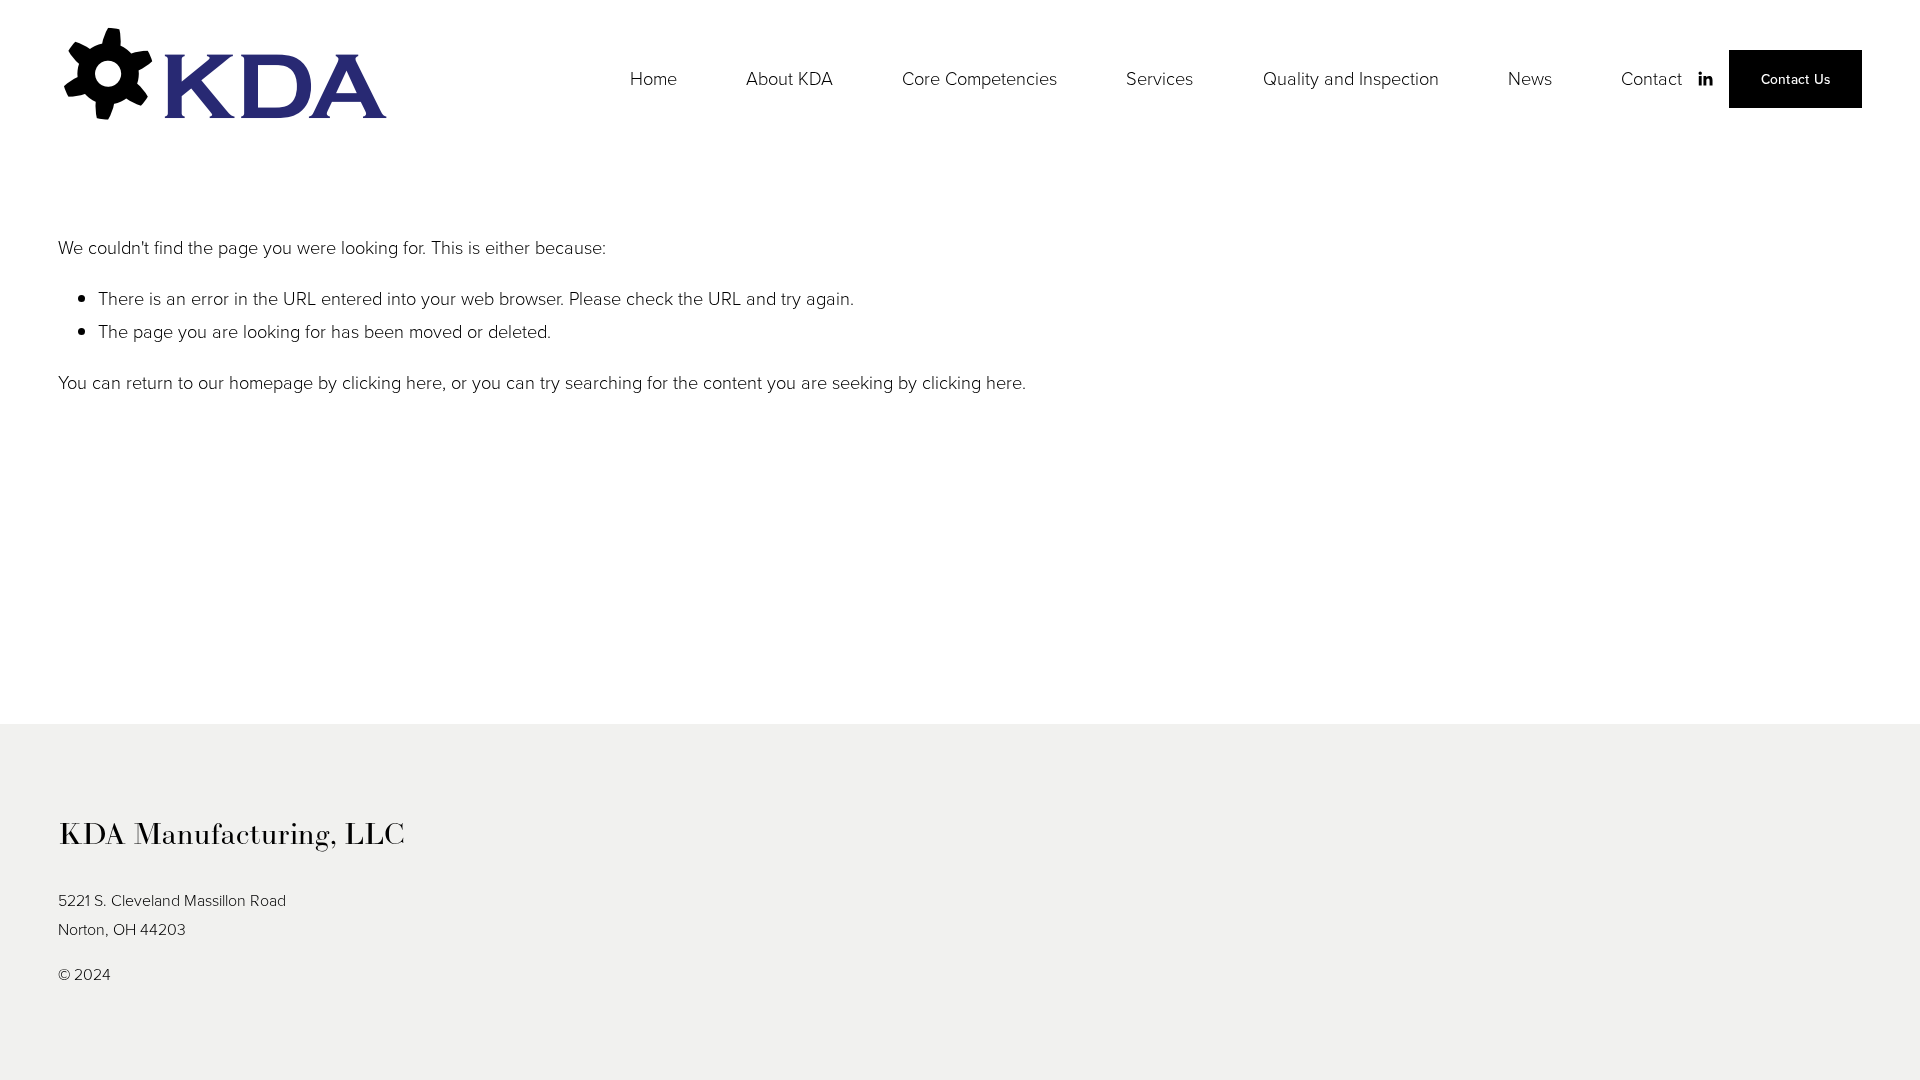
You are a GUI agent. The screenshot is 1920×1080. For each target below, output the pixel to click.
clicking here (392, 382)
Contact (1651, 78)
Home (653, 78)
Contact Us (1796, 79)
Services (1159, 78)
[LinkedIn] (1705, 79)
